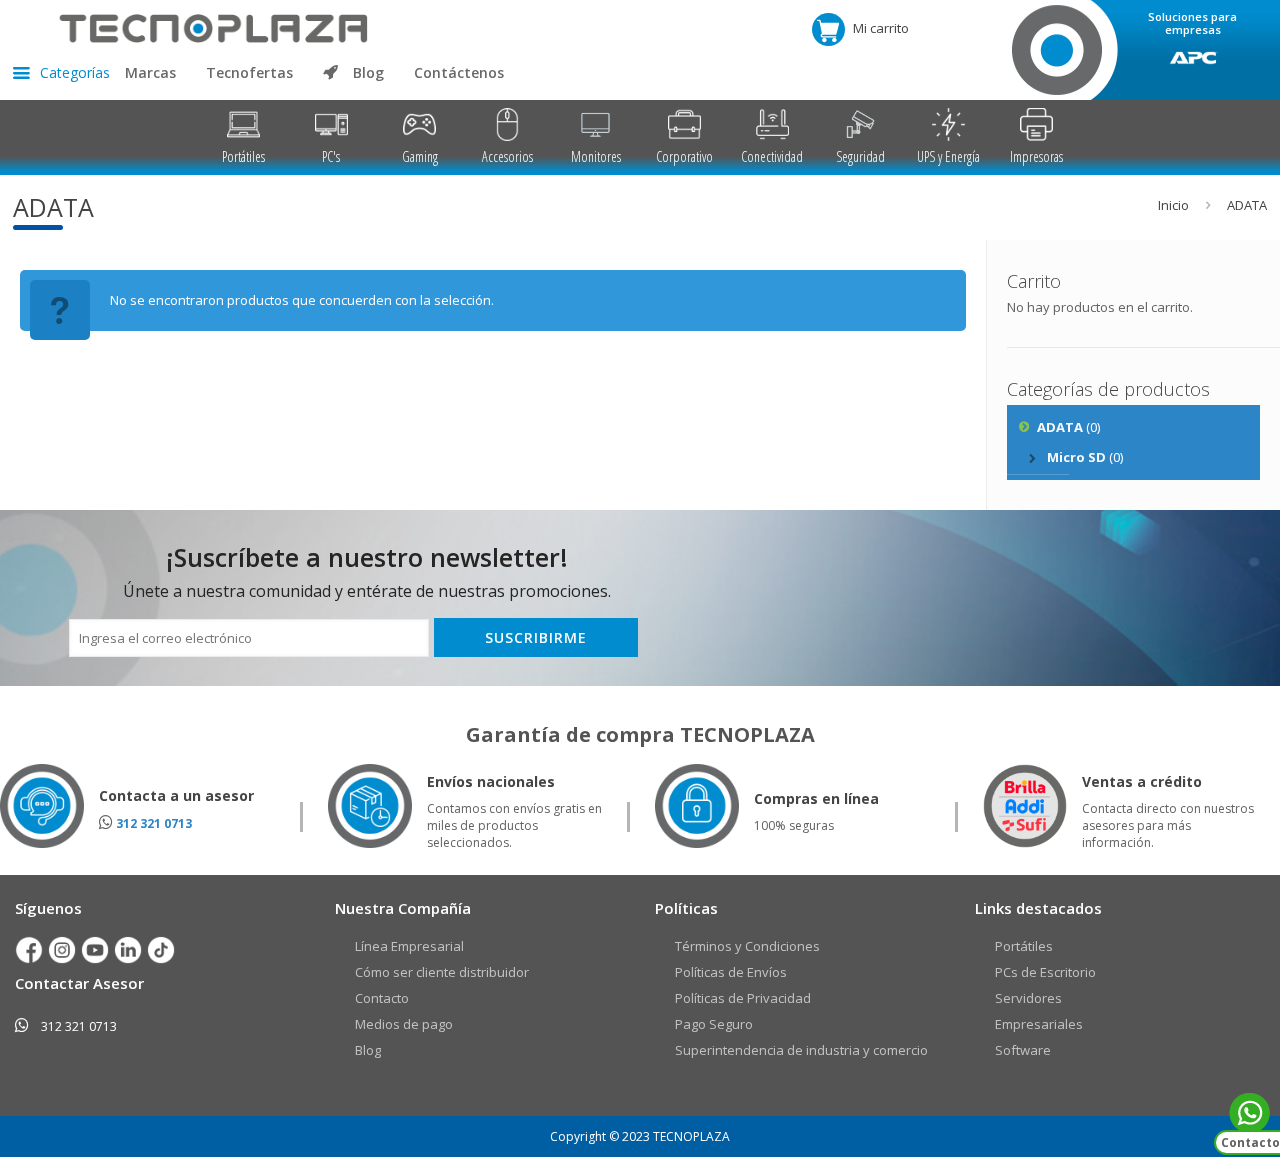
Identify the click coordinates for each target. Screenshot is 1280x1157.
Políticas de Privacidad (743, 998)
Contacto (382, 998)
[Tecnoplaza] (190, 27)
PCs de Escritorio (1045, 972)
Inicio (1173, 205)
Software (1023, 1050)
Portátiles (1024, 946)
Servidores (1028, 998)
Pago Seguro (714, 1024)
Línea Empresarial (409, 946)
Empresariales (1039, 1024)
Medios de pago (404, 1024)
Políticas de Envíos (731, 972)
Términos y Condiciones (747, 946)
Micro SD (1076, 457)
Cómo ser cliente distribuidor (442, 972)
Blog (368, 1050)
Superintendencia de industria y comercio (801, 1050)
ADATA (1060, 427)
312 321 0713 (154, 823)
